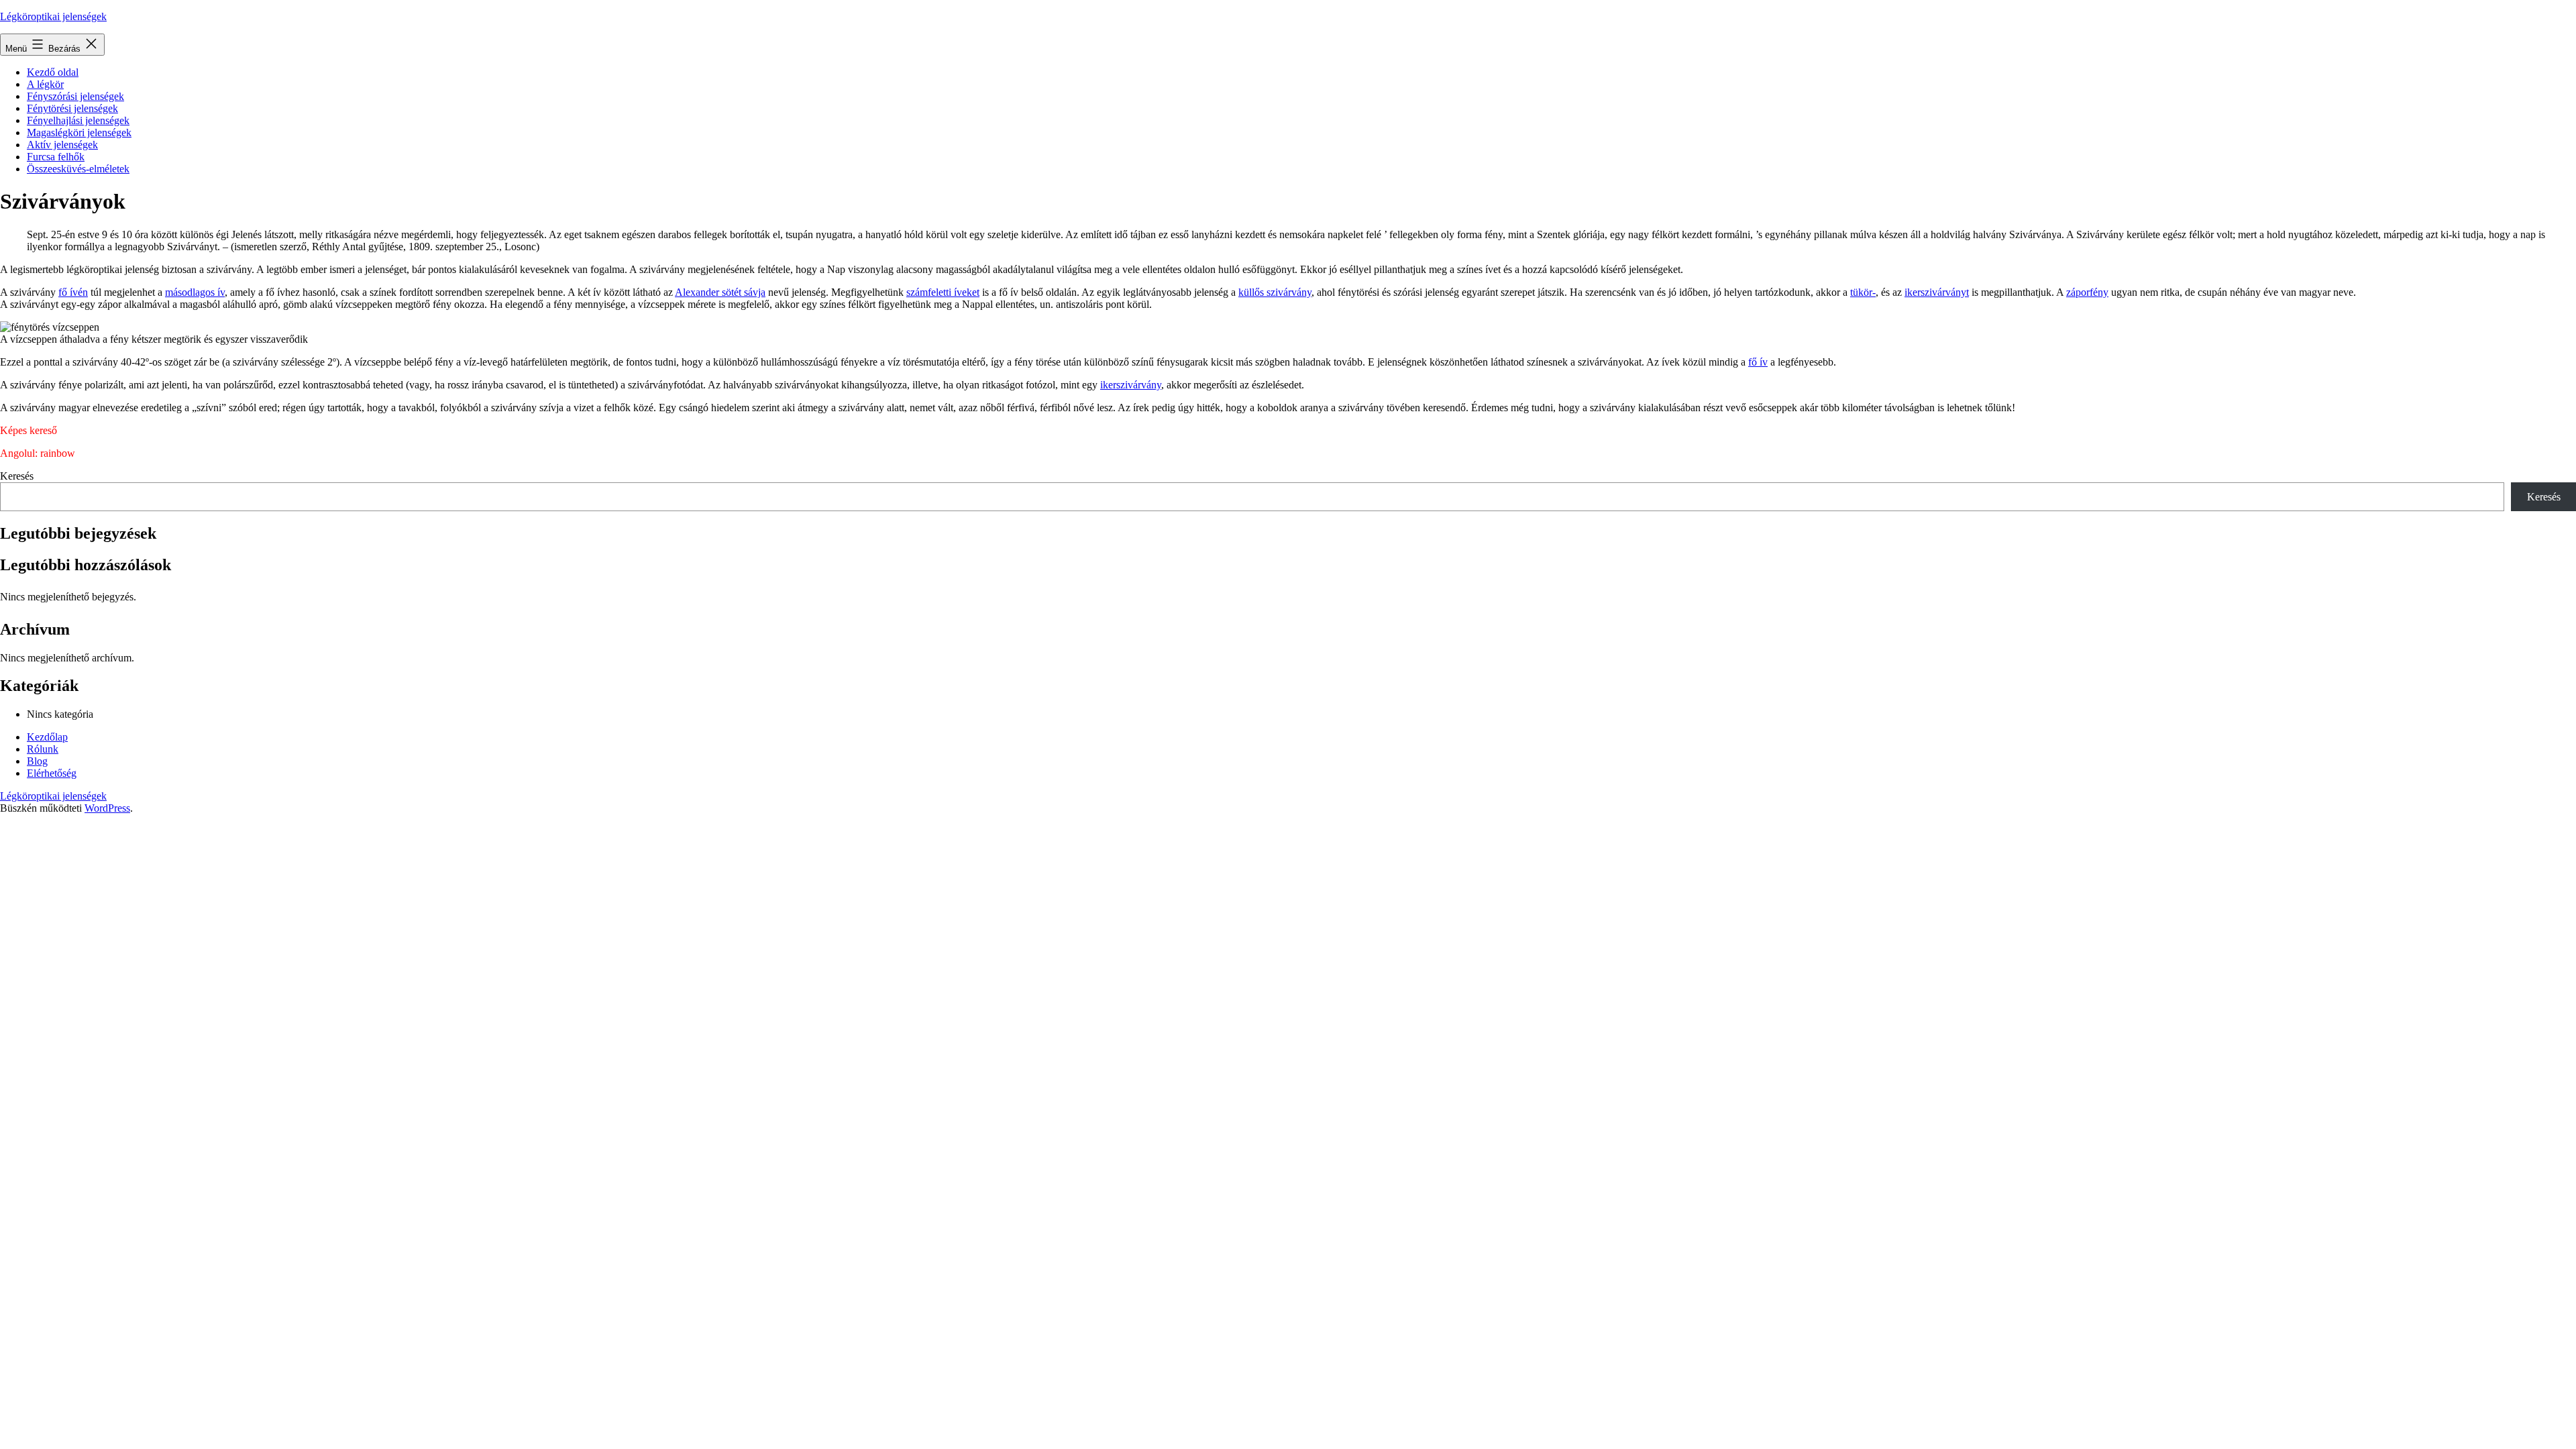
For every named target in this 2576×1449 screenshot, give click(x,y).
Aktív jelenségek (62, 145)
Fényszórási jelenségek (75, 96)
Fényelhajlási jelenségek (78, 120)
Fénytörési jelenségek (72, 108)
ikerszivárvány (1131, 385)
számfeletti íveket (943, 292)
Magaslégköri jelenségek (79, 132)
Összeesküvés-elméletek (78, 169)
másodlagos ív (195, 292)
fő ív (1758, 362)
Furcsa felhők (56, 157)
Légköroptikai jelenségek (53, 16)
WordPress (107, 808)
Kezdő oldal (53, 72)
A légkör (45, 84)
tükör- (1863, 292)
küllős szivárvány (1275, 292)
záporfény (2087, 292)
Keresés (17, 476)
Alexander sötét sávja (720, 292)
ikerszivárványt (1937, 292)
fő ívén (73, 292)
